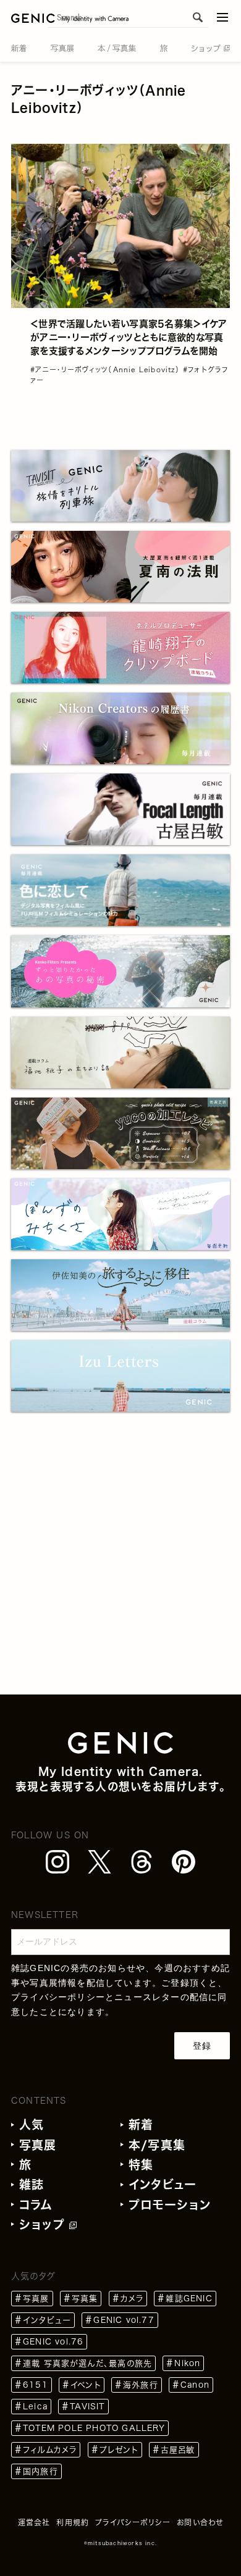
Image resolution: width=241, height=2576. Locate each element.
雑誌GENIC (189, 2299)
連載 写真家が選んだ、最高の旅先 (87, 2363)
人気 (32, 2124)
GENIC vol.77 (124, 2320)
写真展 (38, 2145)
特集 (141, 2165)
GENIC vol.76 (53, 2342)
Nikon (187, 2363)
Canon (195, 2385)
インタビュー (163, 2184)
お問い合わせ (200, 2522)
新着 (141, 2124)
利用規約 (73, 2522)
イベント (86, 2385)
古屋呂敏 (178, 2450)
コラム (36, 2205)
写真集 (85, 2299)
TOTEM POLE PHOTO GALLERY (94, 2428)
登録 (202, 2046)
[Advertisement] (120, 1574)
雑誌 (32, 2184)
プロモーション (170, 2205)
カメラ (132, 2299)
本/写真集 (157, 2145)
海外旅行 (141, 2385)
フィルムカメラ (50, 2450)
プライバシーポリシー (58, 1997)
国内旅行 (40, 2471)
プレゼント (119, 2450)
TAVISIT (87, 2407)
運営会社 (34, 2522)
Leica (35, 2407)
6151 (36, 2385)
